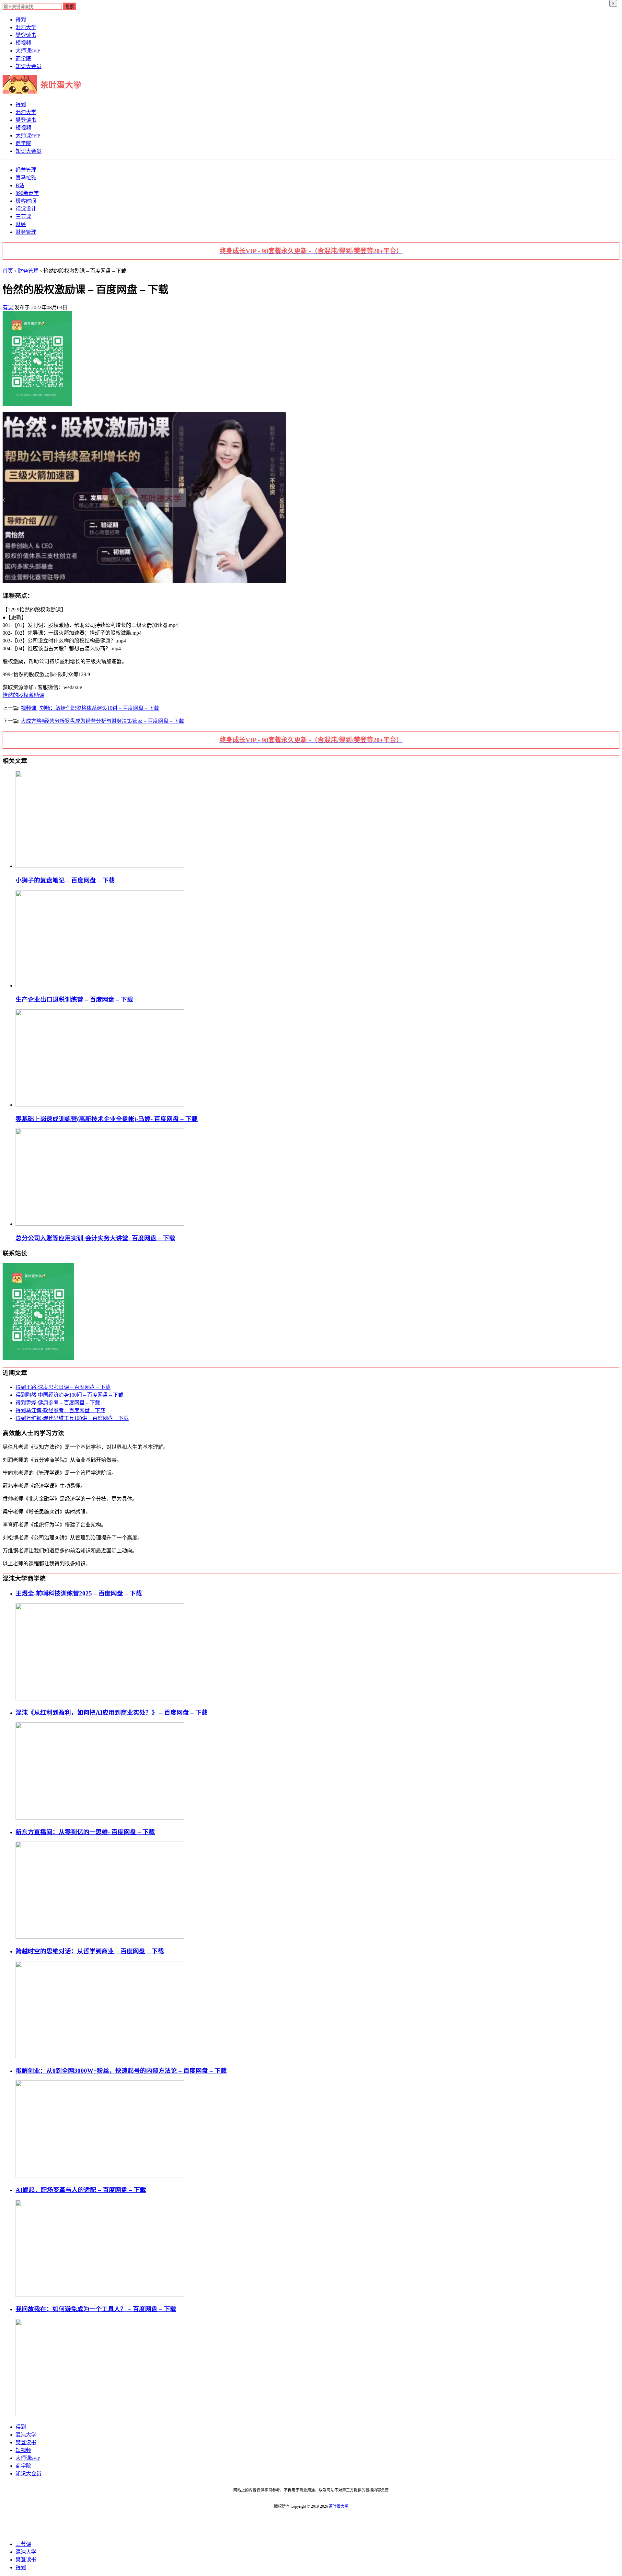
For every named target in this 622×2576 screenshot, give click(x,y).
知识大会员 (29, 66)
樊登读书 (26, 35)
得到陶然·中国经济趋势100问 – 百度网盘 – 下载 (69, 1395)
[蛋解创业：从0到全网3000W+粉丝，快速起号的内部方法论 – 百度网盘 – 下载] (100, 2176)
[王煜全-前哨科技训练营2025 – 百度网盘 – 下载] (100, 1699)
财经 (21, 224)
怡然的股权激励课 (23, 695)
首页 (8, 271)
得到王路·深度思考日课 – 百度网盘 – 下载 (63, 1387)
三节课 (23, 216)
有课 (8, 307)
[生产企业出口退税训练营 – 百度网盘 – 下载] (100, 986)
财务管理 (26, 232)
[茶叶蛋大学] (44, 92)
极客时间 (26, 201)
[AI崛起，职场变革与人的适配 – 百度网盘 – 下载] (100, 2295)
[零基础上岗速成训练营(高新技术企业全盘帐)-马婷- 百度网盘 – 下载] (100, 1105)
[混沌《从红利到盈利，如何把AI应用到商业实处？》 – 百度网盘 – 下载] (100, 1818)
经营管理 (26, 170)
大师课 (28, 51)
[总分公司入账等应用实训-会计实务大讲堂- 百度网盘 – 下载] (100, 1224)
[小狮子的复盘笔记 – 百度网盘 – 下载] (100, 866)
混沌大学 (26, 27)
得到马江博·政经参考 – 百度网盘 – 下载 (60, 1410)
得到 (21, 20)
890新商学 (27, 193)
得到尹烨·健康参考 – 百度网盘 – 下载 (58, 1403)
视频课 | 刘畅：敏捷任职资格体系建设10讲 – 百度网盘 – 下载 (90, 708)
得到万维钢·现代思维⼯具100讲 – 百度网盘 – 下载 (72, 1418)
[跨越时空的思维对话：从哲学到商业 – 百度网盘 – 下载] (100, 2056)
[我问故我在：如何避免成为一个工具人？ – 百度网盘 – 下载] (100, 2414)
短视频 (23, 43)
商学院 (23, 58)
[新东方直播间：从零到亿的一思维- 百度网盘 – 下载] (100, 1937)
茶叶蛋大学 (339, 2506)
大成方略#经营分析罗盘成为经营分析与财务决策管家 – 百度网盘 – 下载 (102, 721)
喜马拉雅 (26, 178)
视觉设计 (26, 209)
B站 (20, 185)
